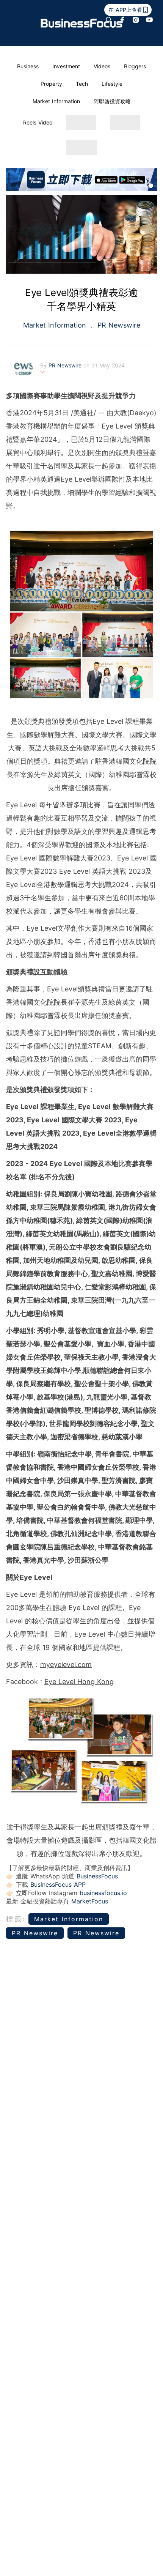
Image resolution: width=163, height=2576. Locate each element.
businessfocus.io (103, 1893)
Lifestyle (112, 84)
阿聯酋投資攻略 (112, 101)
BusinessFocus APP (58, 1884)
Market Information (56, 101)
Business (28, 66)
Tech (82, 84)
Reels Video (38, 122)
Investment (66, 66)
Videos (102, 66)
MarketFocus (90, 1901)
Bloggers (135, 66)
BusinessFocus (97, 1876)
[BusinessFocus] (82, 23)
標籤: (16, 1919)
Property (51, 84)
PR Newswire (118, 325)
